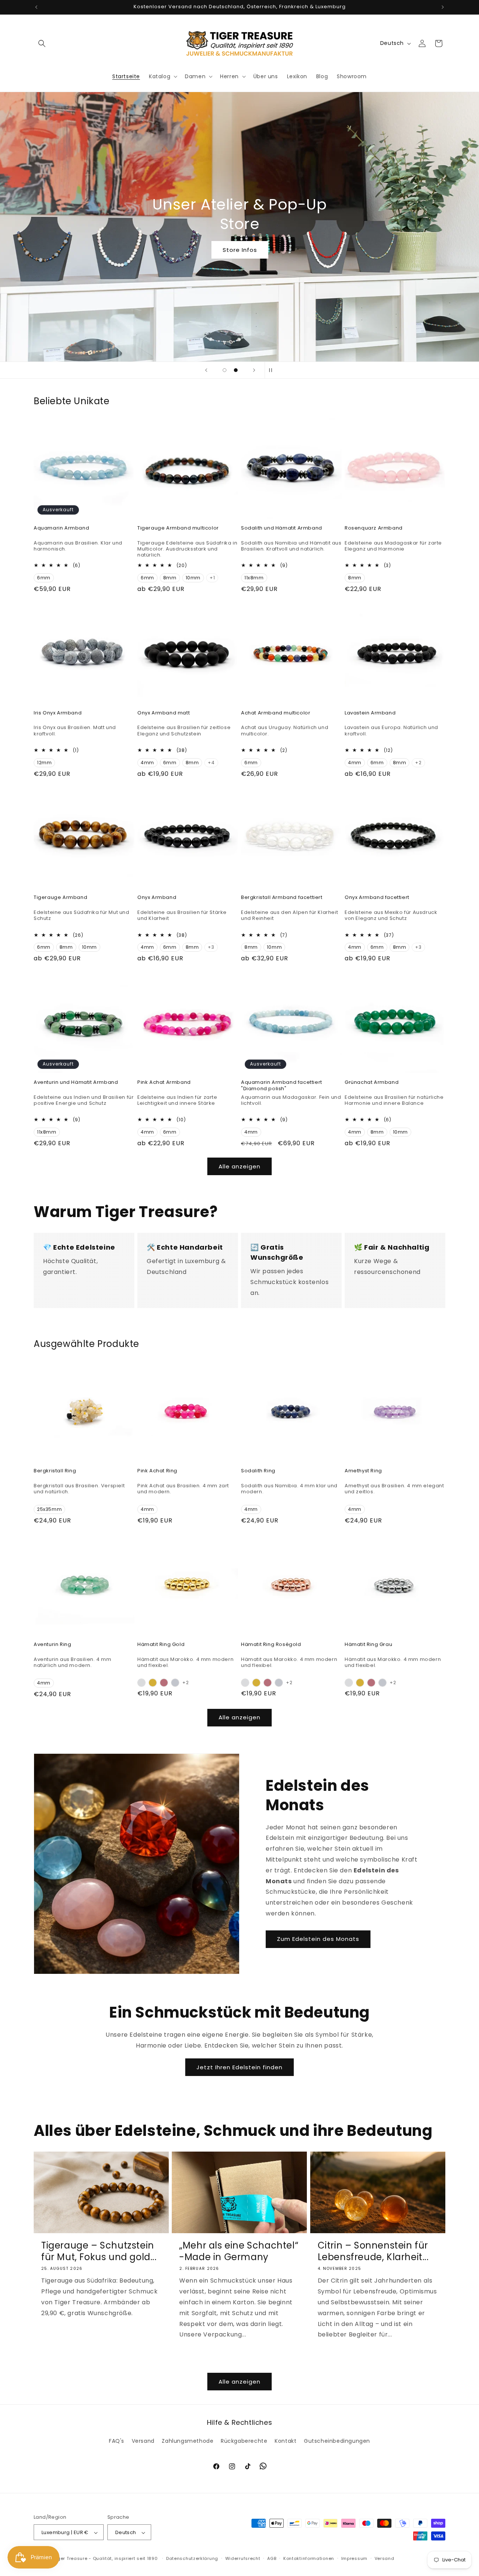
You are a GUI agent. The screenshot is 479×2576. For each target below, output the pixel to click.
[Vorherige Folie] (206, 370)
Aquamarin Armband (61, 528)
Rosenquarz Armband (374, 528)
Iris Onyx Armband (58, 713)
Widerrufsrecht (243, 2558)
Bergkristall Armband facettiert (282, 898)
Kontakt (286, 2441)
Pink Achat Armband (164, 1083)
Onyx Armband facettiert (377, 898)
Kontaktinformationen (309, 2558)
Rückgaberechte (244, 2441)
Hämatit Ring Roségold (271, 1645)
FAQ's (117, 2441)
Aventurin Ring (52, 1645)
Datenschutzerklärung (192, 2558)
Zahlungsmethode (187, 2441)
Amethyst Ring (363, 1471)
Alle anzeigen (239, 1166)
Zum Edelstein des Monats (318, 1939)
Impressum (354, 2558)
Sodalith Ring (258, 1471)
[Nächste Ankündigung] (443, 7)
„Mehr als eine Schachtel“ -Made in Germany (239, 2251)
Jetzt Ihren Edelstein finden (239, 2067)
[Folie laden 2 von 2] (236, 370)
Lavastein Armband (370, 713)
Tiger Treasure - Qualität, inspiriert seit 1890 (106, 2559)
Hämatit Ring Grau (368, 1645)
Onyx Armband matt (164, 713)
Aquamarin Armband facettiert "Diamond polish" (282, 1086)
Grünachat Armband (372, 1083)
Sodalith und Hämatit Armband (282, 528)
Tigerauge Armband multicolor (178, 528)
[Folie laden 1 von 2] (225, 370)
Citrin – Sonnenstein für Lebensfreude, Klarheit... (373, 2251)
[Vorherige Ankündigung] (36, 7)
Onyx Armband (157, 898)
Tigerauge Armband (60, 898)
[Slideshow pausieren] (273, 370)
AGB (272, 2558)
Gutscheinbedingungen (337, 2441)
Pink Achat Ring (157, 1471)
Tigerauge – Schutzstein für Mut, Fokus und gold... (99, 2251)
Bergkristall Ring (55, 1471)
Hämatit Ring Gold (161, 1645)
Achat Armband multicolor (276, 713)
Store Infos (239, 250)
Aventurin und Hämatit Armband (76, 1083)
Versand (143, 2441)
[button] (42, 43)
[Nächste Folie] (254, 370)
